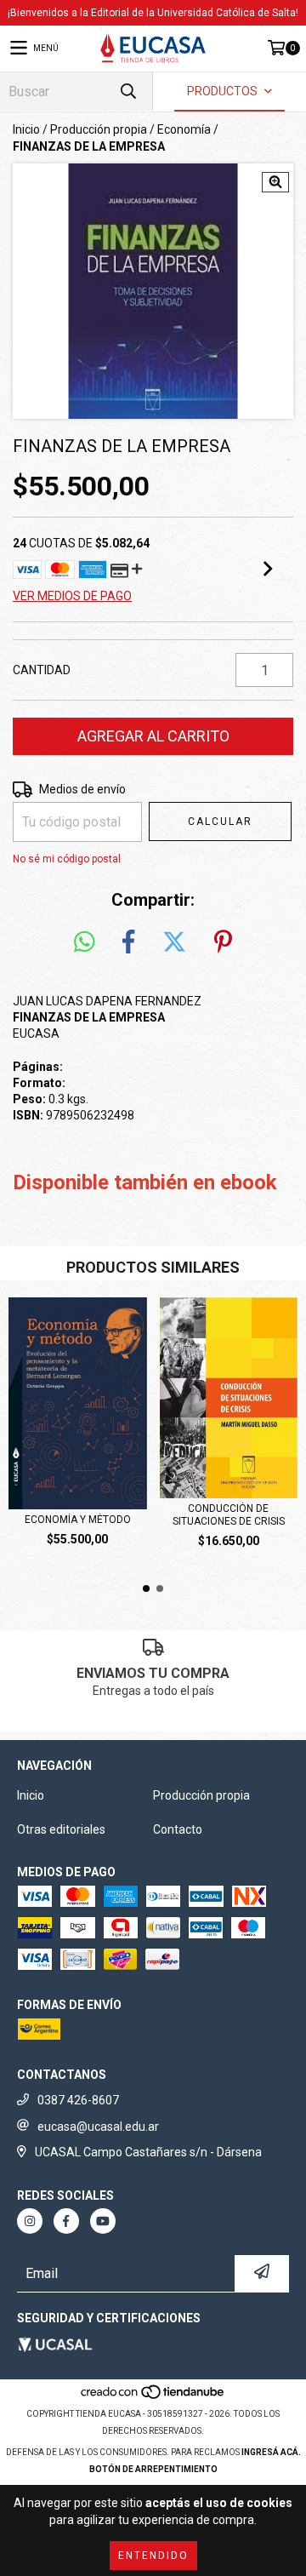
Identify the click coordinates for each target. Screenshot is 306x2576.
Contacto (178, 1829)
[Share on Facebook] (128, 942)
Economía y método (78, 1520)
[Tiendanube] (153, 2397)
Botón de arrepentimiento (153, 2469)
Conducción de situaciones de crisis (229, 1515)
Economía (184, 129)
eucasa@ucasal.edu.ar (98, 2127)
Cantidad (42, 670)
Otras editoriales (61, 1829)
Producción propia (99, 129)
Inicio (26, 129)
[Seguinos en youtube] (103, 2221)
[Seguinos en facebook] (66, 2221)
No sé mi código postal (67, 859)
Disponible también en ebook (145, 1182)
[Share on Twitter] (174, 942)
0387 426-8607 (78, 2100)
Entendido (153, 2556)
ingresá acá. (271, 2452)
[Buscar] (127, 92)
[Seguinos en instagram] (30, 2221)
